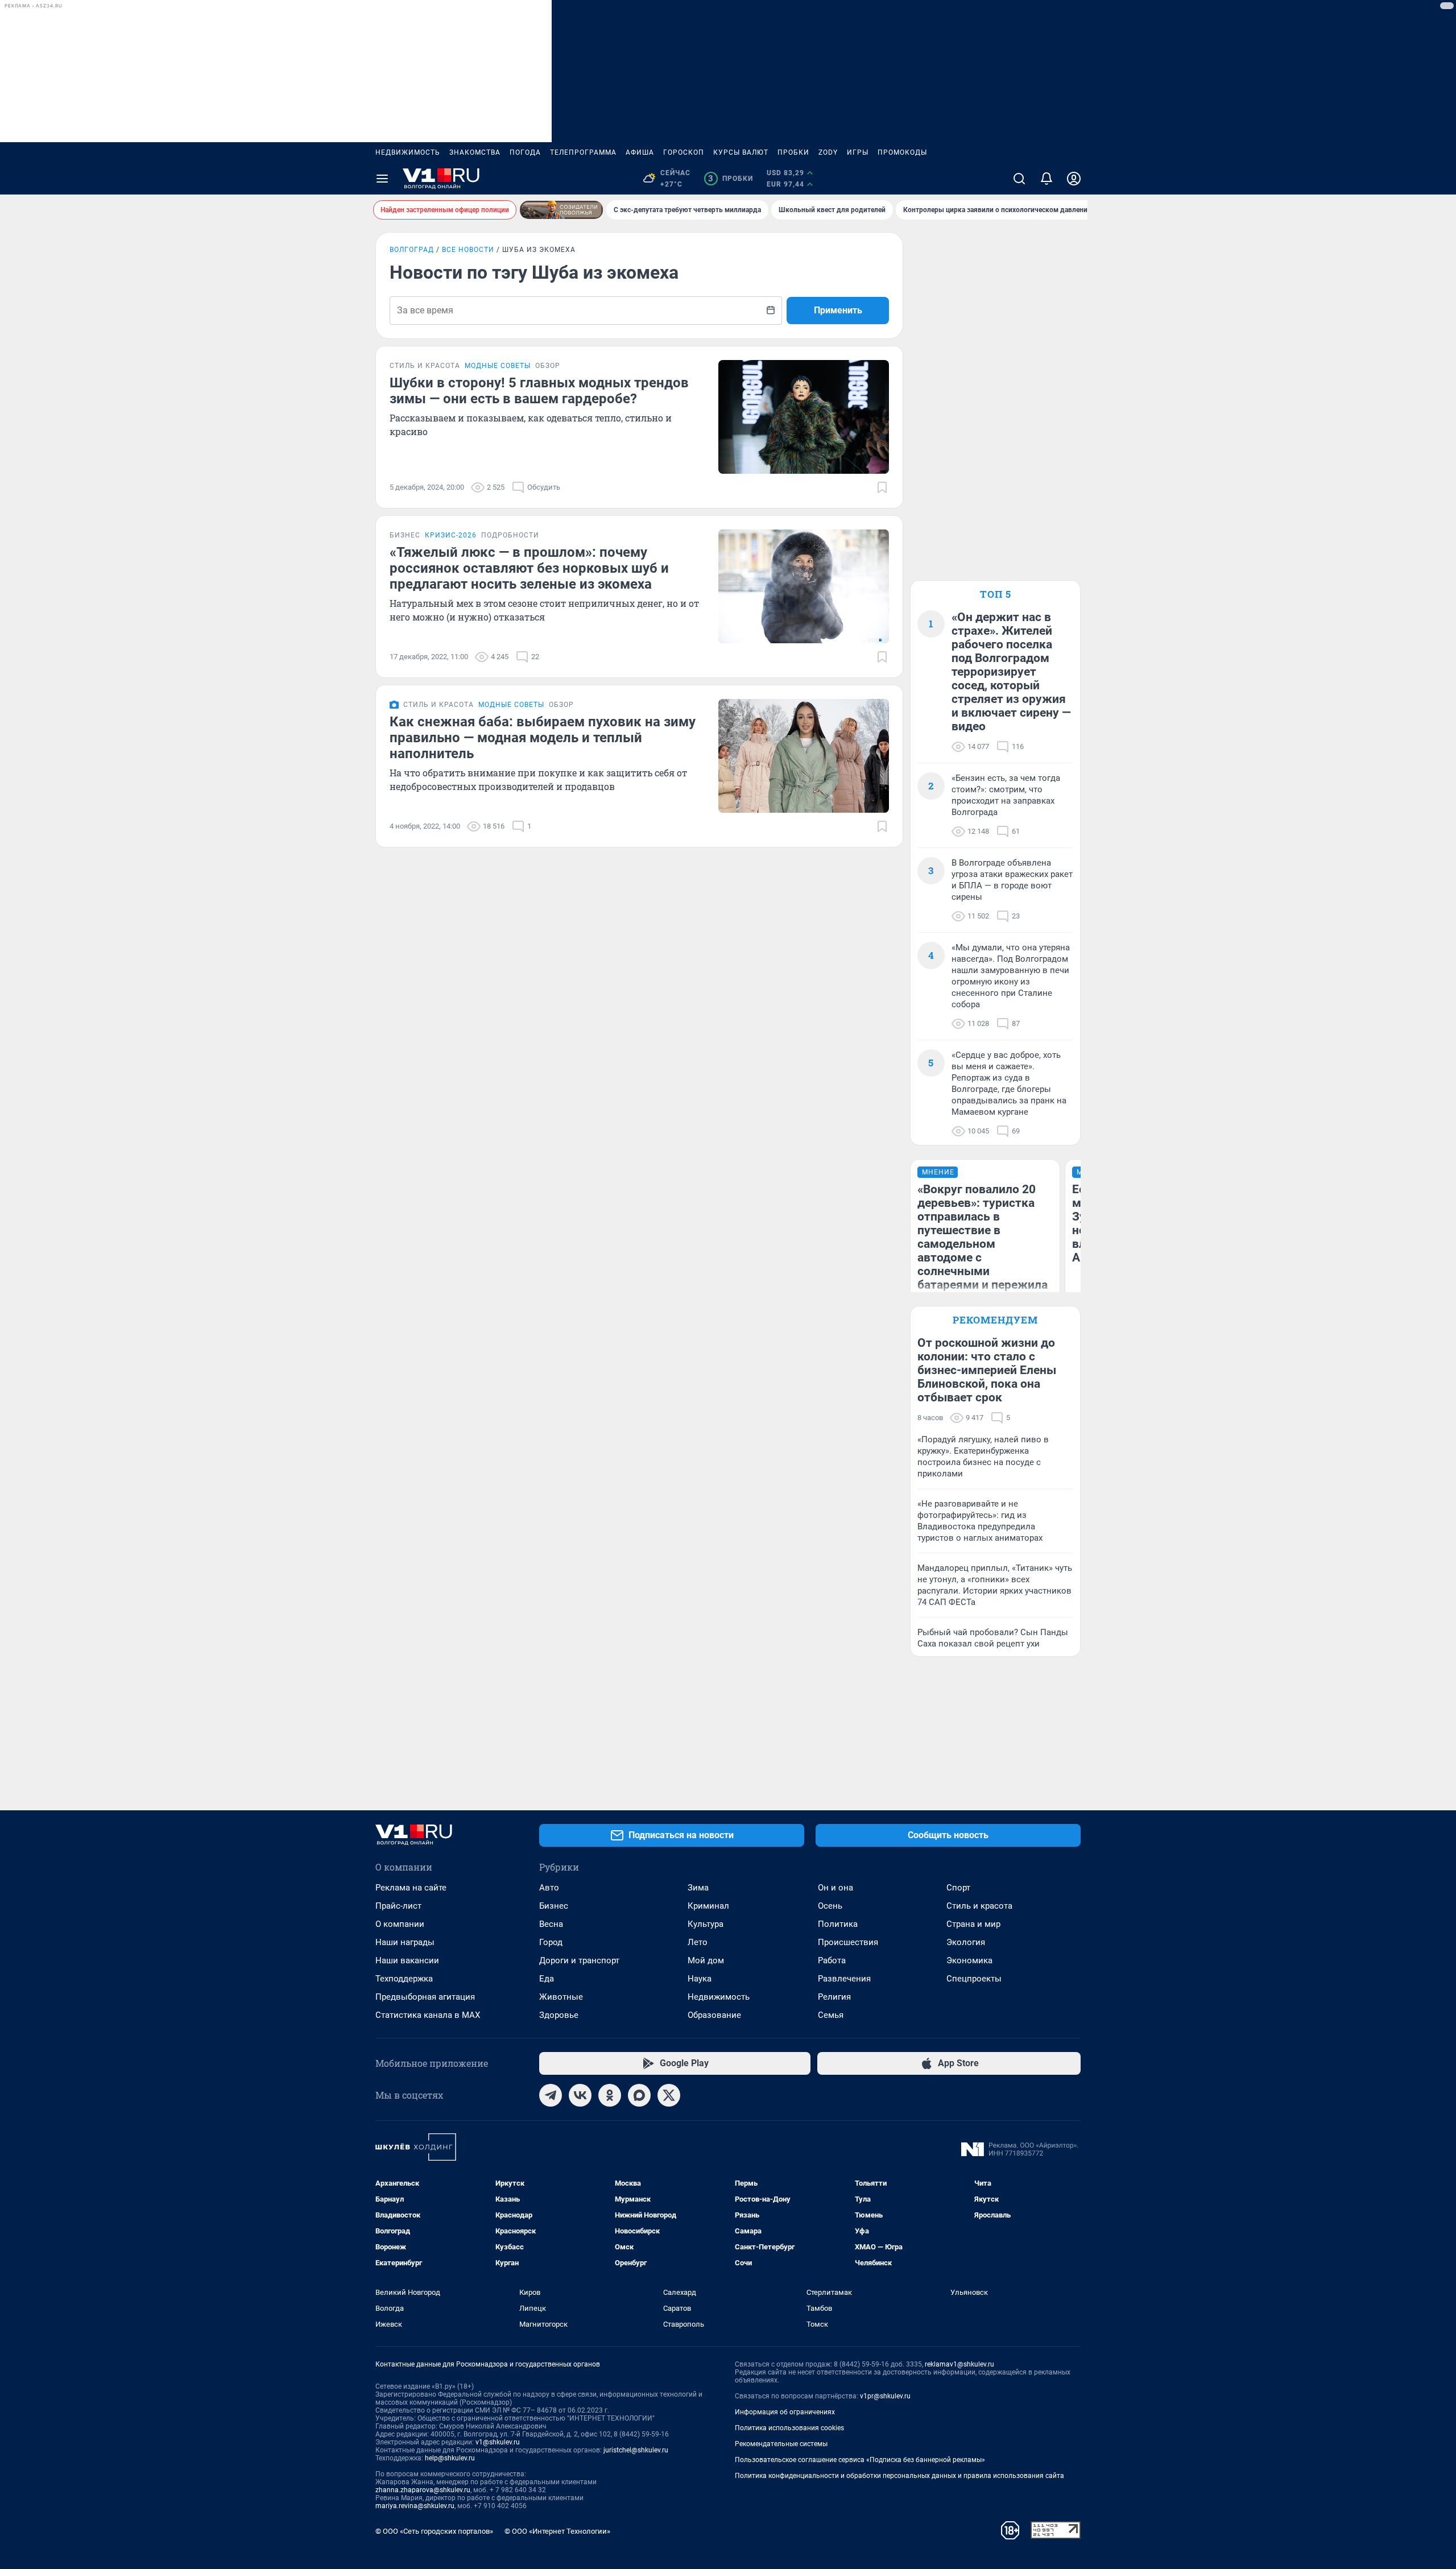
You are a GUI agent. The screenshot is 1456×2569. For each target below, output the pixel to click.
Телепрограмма (583, 152)
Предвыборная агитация (425, 1997)
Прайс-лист (398, 1906)
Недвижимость (408, 152)
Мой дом (706, 1960)
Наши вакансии (407, 1960)
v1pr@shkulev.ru (885, 2396)
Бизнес (554, 1906)
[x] (669, 2095)
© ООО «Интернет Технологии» (557, 2531)
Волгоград (412, 250)
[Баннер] (561, 210)
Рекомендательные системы (781, 2444)
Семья (831, 2015)
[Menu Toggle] (382, 179)
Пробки (793, 152)
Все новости (468, 250)
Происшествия (848, 1942)
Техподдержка (404, 1979)
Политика (838, 1924)
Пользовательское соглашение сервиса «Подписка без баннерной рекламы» (860, 2460)
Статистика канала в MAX (428, 2015)
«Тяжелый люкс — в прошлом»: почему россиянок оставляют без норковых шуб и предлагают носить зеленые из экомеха (529, 568)
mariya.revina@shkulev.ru (415, 2506)
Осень (830, 1906)
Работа (832, 1960)
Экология (966, 1942)
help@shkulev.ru (450, 2458)
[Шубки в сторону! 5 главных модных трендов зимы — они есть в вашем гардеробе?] (804, 417)
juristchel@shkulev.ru (636, 2450)
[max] (639, 2095)
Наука (700, 1979)
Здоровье (559, 2015)
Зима (698, 1888)
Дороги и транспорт (579, 1960)
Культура (706, 1924)
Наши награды (405, 1942)
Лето (698, 1942)
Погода (525, 152)
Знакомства (475, 152)
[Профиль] (1074, 179)
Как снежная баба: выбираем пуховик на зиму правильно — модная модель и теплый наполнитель (543, 738)
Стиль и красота (979, 1906)
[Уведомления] (1046, 179)
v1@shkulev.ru (498, 2442)
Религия (834, 1997)
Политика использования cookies (789, 2428)
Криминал (708, 1906)
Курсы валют (741, 152)
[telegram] (551, 2095)
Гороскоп (684, 152)
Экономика (969, 1960)
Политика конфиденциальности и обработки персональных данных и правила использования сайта (899, 2476)
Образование (714, 2015)
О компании (400, 1924)
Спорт (958, 1888)
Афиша (640, 152)
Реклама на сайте (411, 1888)
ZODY (828, 152)
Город (551, 1942)
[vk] (580, 2095)
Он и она (835, 1888)
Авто (549, 1888)
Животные (561, 1997)
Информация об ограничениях (785, 2412)
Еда (547, 1979)
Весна (551, 1924)
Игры (858, 152)
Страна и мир (973, 1924)
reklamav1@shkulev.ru (959, 2364)
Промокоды (902, 152)
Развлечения (844, 1979)
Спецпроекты (974, 1979)
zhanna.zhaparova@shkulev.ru (423, 2490)
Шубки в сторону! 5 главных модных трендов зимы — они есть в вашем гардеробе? (539, 391)
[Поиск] (1019, 179)
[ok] (610, 2095)
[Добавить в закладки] (882, 487)
